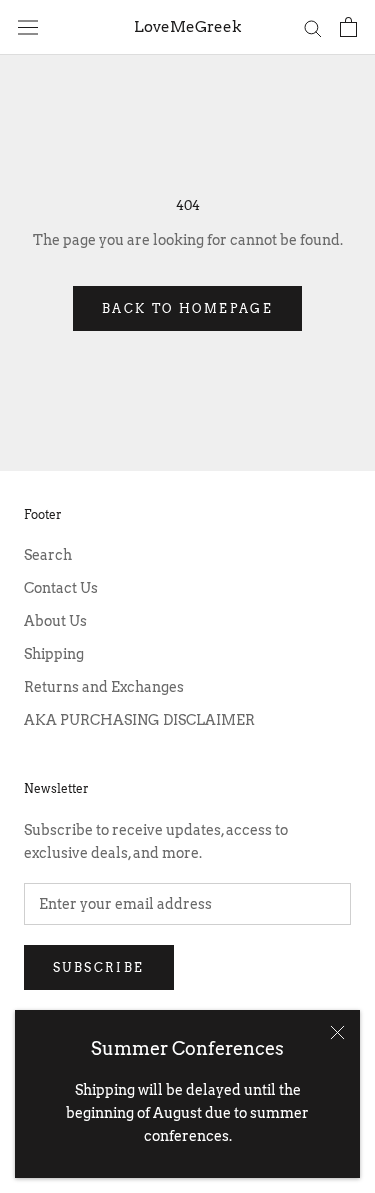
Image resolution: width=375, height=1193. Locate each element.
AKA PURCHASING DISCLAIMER (139, 720)
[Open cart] (348, 27)
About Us (55, 621)
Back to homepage (187, 308)
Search (48, 555)
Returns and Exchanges (104, 687)
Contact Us (61, 588)
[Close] (337, 1032)
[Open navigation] (28, 27)
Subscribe (99, 967)
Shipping (54, 654)
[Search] (313, 27)
